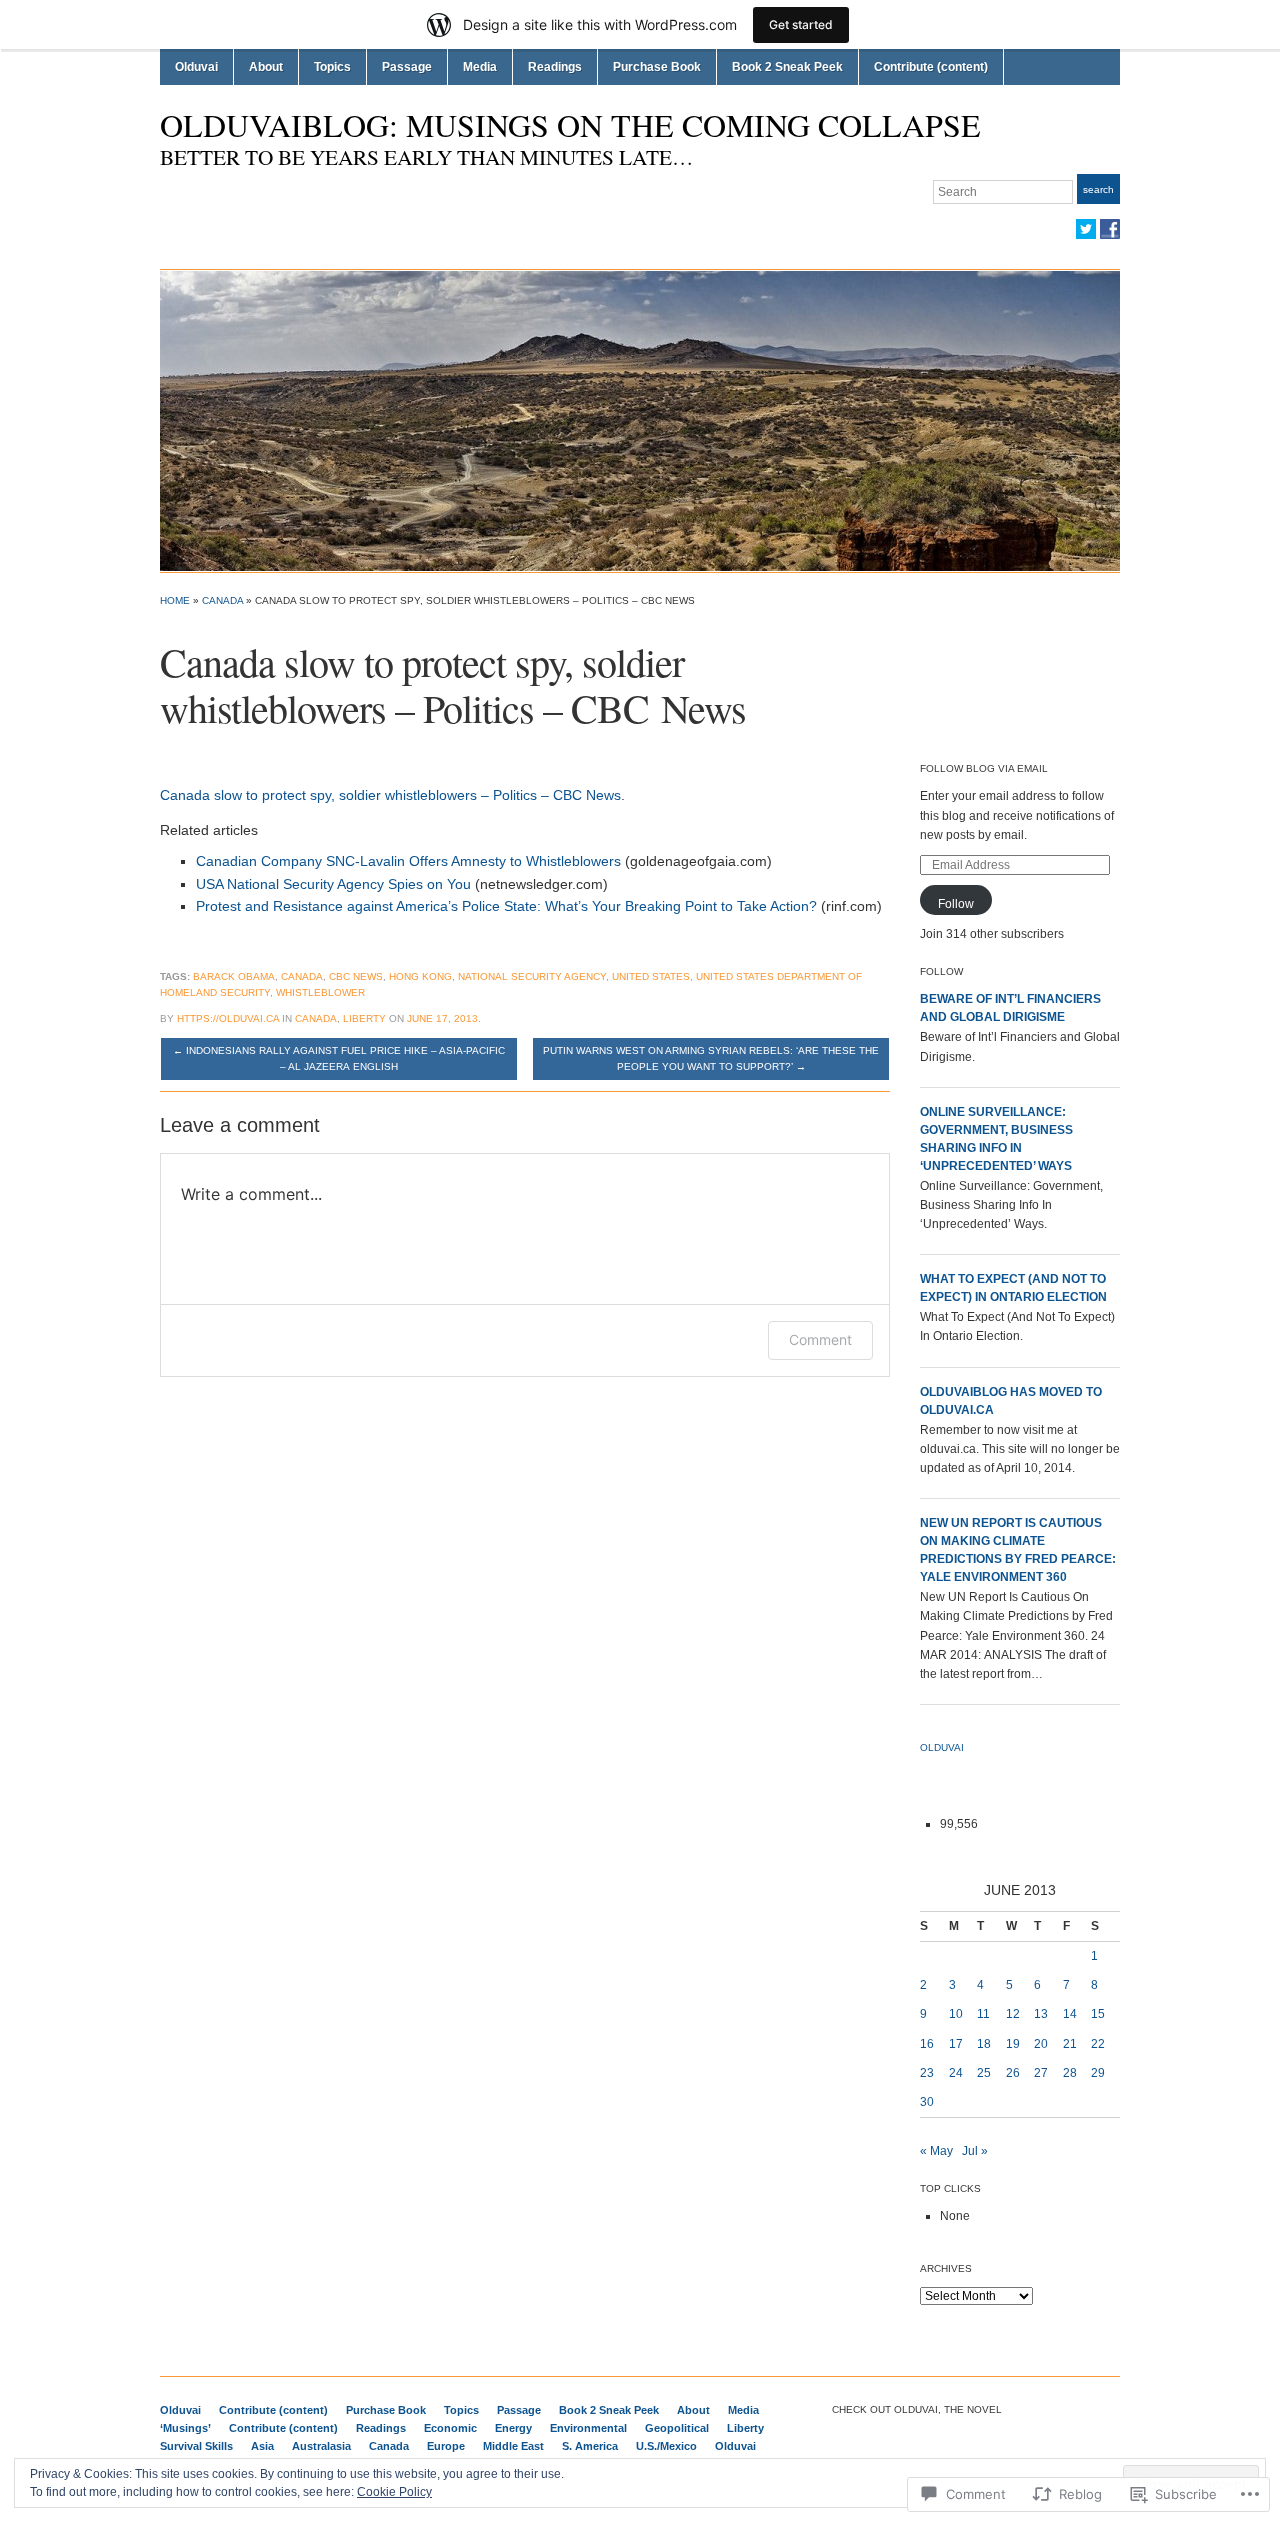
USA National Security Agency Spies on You (333, 884)
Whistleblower (320, 992)
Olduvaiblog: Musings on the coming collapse (570, 124)
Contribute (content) (931, 67)
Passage (407, 67)
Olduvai (196, 67)
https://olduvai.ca (228, 1018)
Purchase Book (657, 67)
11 (983, 2014)
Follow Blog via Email (984, 768)
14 (1070, 2014)
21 (1070, 2044)
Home (175, 600)
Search (1098, 189)
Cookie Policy (394, 2492)
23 (927, 2073)
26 (1013, 2073)
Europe (446, 2446)
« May (936, 2151)
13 (1041, 2014)
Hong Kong (420, 976)
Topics (332, 67)
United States (651, 976)
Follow (956, 904)
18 (984, 2044)
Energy (513, 2428)
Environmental (588, 2428)
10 (956, 2014)
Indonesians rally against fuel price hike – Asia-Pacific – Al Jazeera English (339, 1058)
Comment (820, 1339)
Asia (262, 2446)
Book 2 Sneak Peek (787, 67)
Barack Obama (234, 976)
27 (1041, 2073)
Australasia (321, 2446)
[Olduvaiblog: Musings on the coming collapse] (640, 420)
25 (984, 2073)
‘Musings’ (185, 2428)
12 (1013, 2014)
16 (927, 2044)
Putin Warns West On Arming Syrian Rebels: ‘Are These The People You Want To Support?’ (711, 1058)
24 (956, 2073)
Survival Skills (196, 2446)
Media (480, 67)
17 (956, 2044)
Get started (801, 24)
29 (1098, 2073)
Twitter (1086, 229)
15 (1098, 2014)
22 (1098, 2044)
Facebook (1110, 229)
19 (1013, 2044)
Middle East (513, 2446)
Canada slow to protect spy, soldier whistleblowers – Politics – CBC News (390, 795)
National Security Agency (532, 976)
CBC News (356, 976)
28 (1070, 2073)
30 (927, 2102)
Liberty (364, 1018)
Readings (555, 67)
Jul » (975, 2151)
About (266, 67)
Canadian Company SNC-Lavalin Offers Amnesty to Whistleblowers (408, 861)
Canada (222, 600)
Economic (450, 2428)
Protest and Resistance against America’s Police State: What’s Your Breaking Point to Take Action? (506, 906)
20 (1041, 2044)
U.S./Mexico (666, 2446)
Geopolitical (677, 2428)
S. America (590, 2446)
